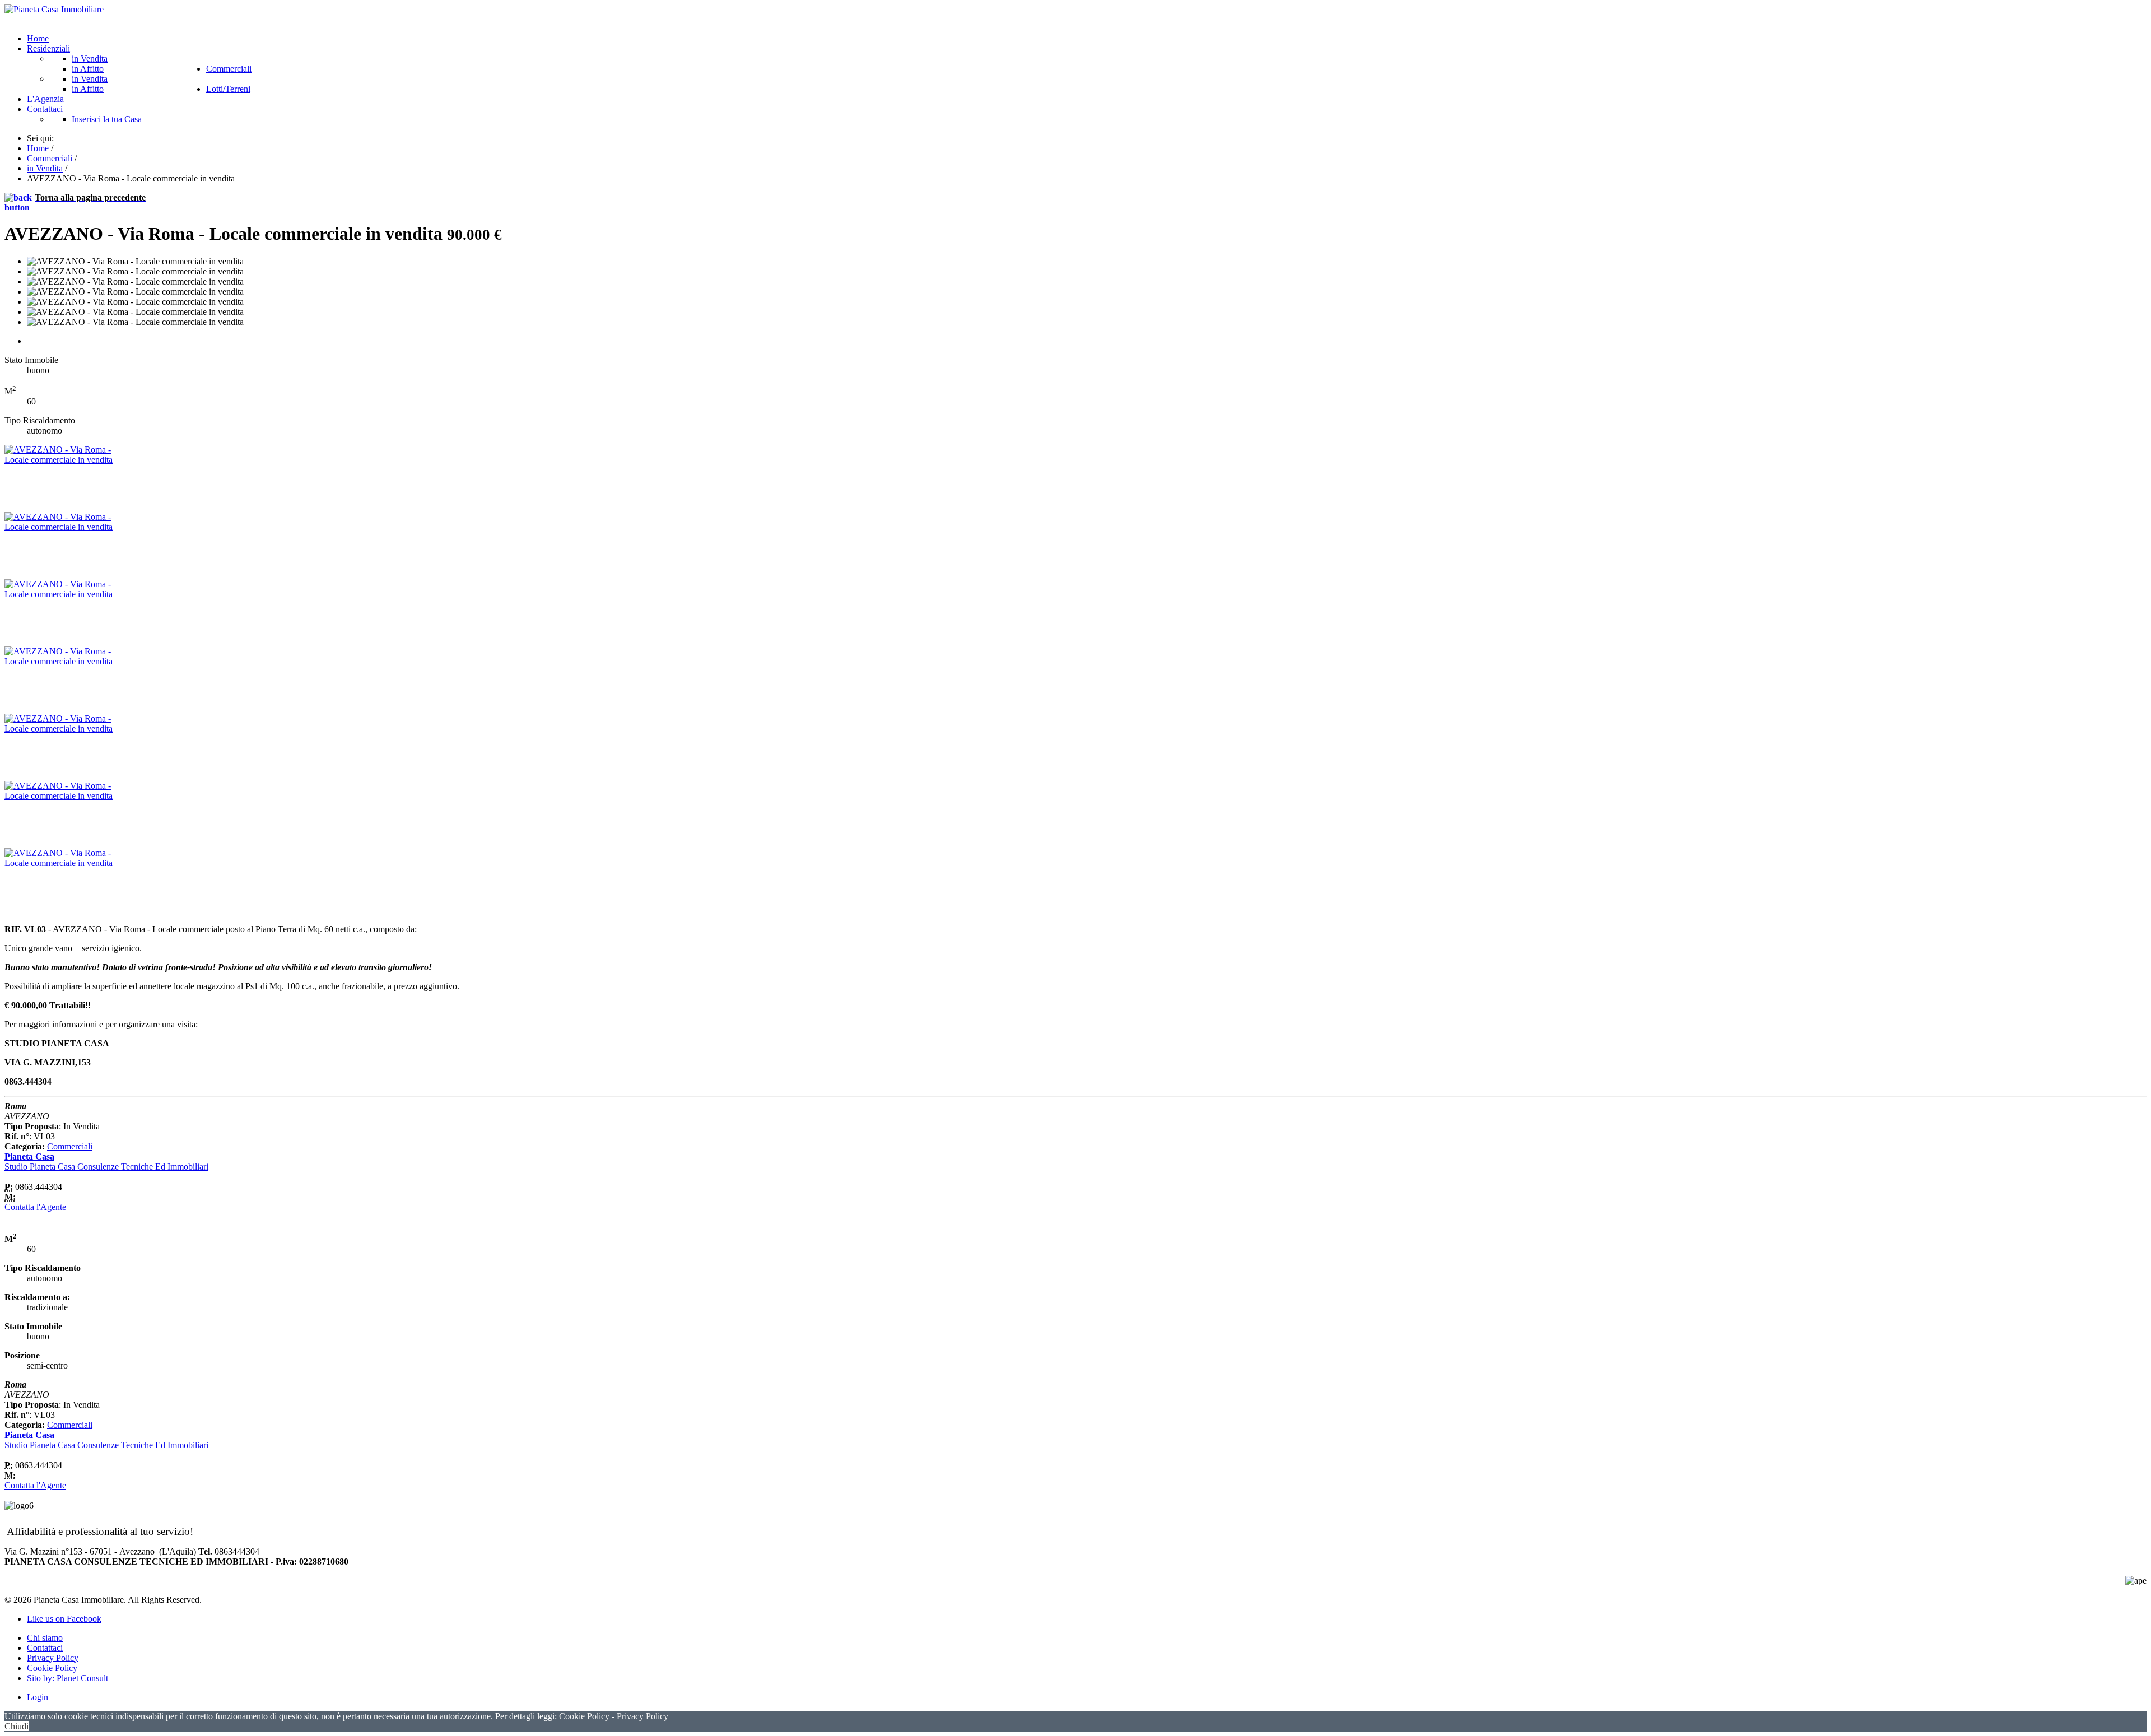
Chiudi (17, 1726)
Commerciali (70, 1146)
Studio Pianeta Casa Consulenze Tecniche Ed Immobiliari (106, 1167)
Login (38, 1697)
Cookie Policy (52, 1668)
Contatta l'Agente (35, 1207)
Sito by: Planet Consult (67, 1678)
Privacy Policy (53, 1658)
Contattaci (45, 1648)
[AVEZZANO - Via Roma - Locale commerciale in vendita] (60, 460)
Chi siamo (45, 1638)
